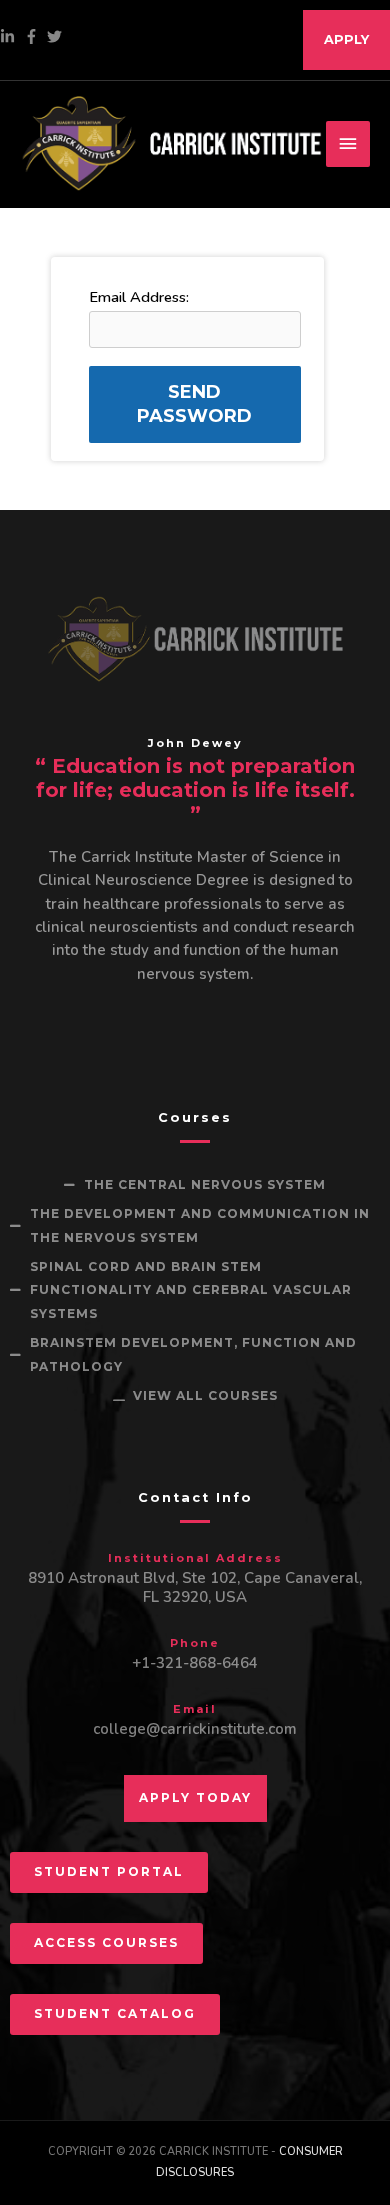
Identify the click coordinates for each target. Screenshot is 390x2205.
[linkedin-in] (10, 36)
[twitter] (57, 36)
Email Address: (139, 297)
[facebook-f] (34, 36)
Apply (346, 39)
